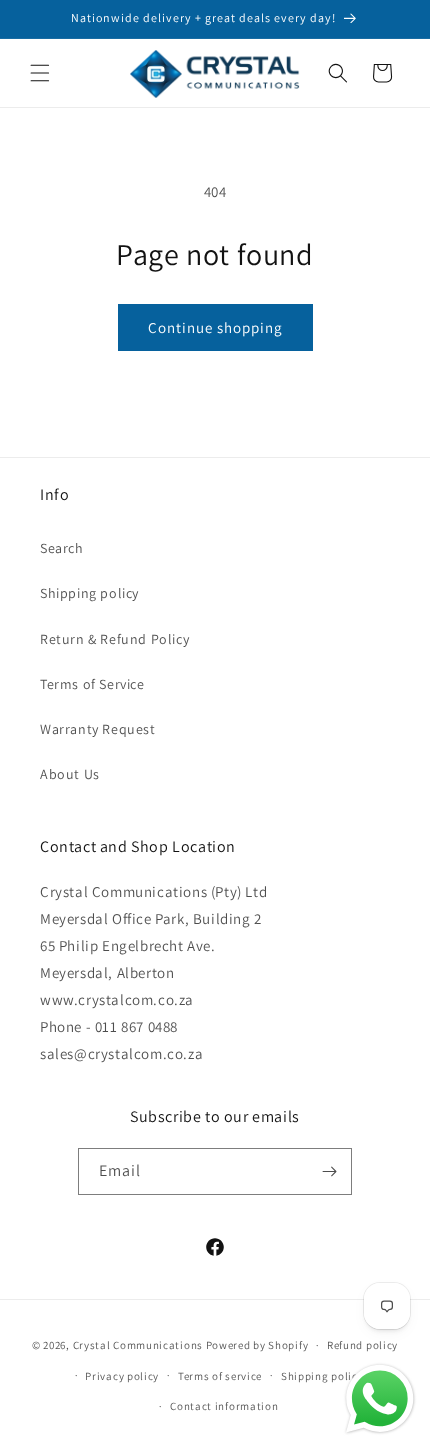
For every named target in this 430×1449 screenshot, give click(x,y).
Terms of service (220, 1376)
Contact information (224, 1406)
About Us (70, 774)
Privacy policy (122, 1376)
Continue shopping (215, 327)
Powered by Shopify (257, 1345)
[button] (40, 73)
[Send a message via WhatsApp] (380, 1399)
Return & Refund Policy (114, 639)
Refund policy (362, 1345)
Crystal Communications (138, 1345)
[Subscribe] (329, 1171)
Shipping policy (89, 593)
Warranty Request (98, 729)
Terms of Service (92, 684)
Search (62, 548)
